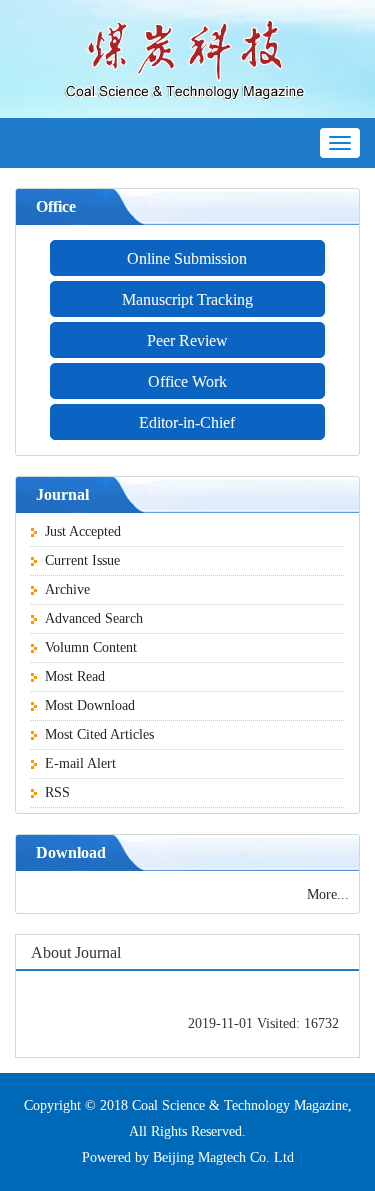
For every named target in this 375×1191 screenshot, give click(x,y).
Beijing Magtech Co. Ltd (223, 1157)
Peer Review (187, 340)
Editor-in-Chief (187, 422)
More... (328, 894)
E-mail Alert (80, 763)
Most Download (90, 705)
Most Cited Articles (99, 734)
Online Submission (187, 258)
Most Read (75, 676)
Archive (67, 589)
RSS (57, 792)
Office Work (187, 381)
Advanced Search (94, 618)
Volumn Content (91, 647)
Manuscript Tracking (187, 299)
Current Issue (82, 560)
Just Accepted (83, 531)
